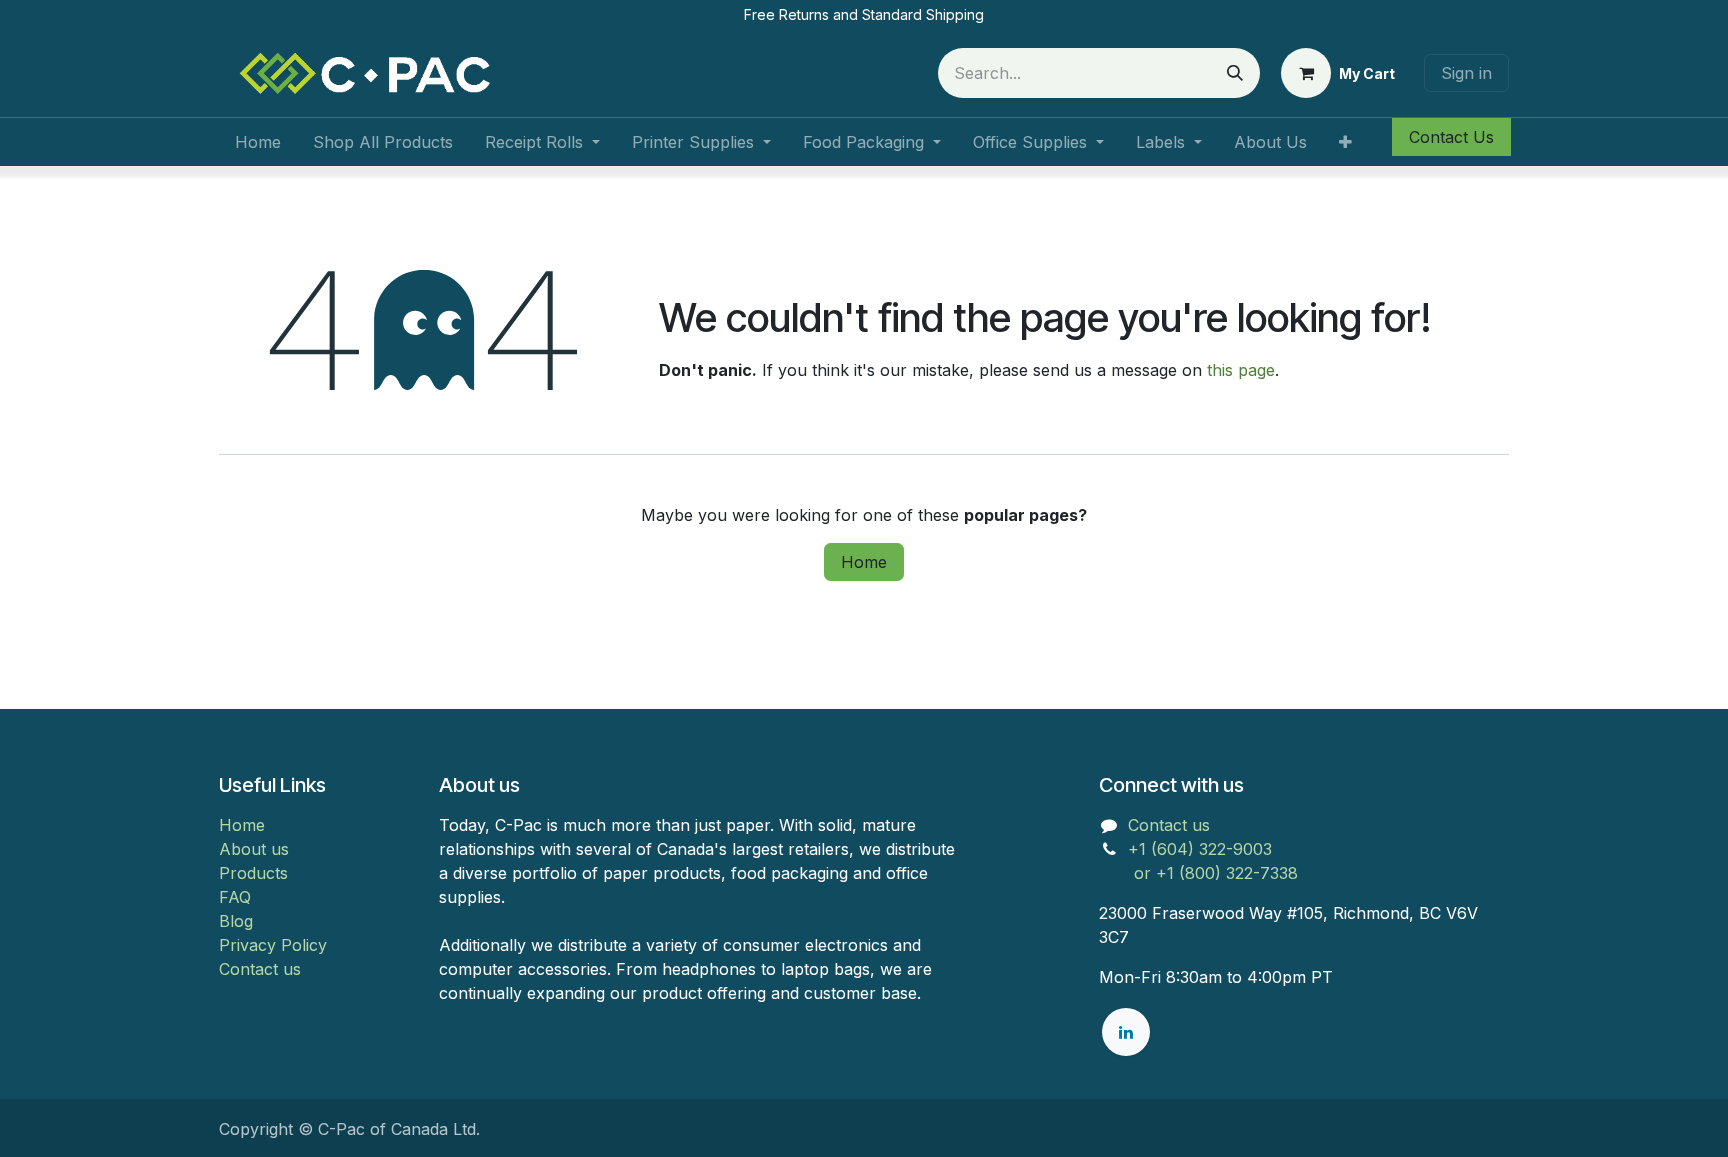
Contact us (260, 969)
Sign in (1466, 73)
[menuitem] (258, 142)
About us (254, 849)
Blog (236, 921)
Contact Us (1451, 137)
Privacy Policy (273, 945)
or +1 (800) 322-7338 (1198, 873)
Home (864, 562)
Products (253, 873)
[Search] (1235, 73)
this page (1241, 370)
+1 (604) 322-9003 (1202, 849)
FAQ (235, 897)
